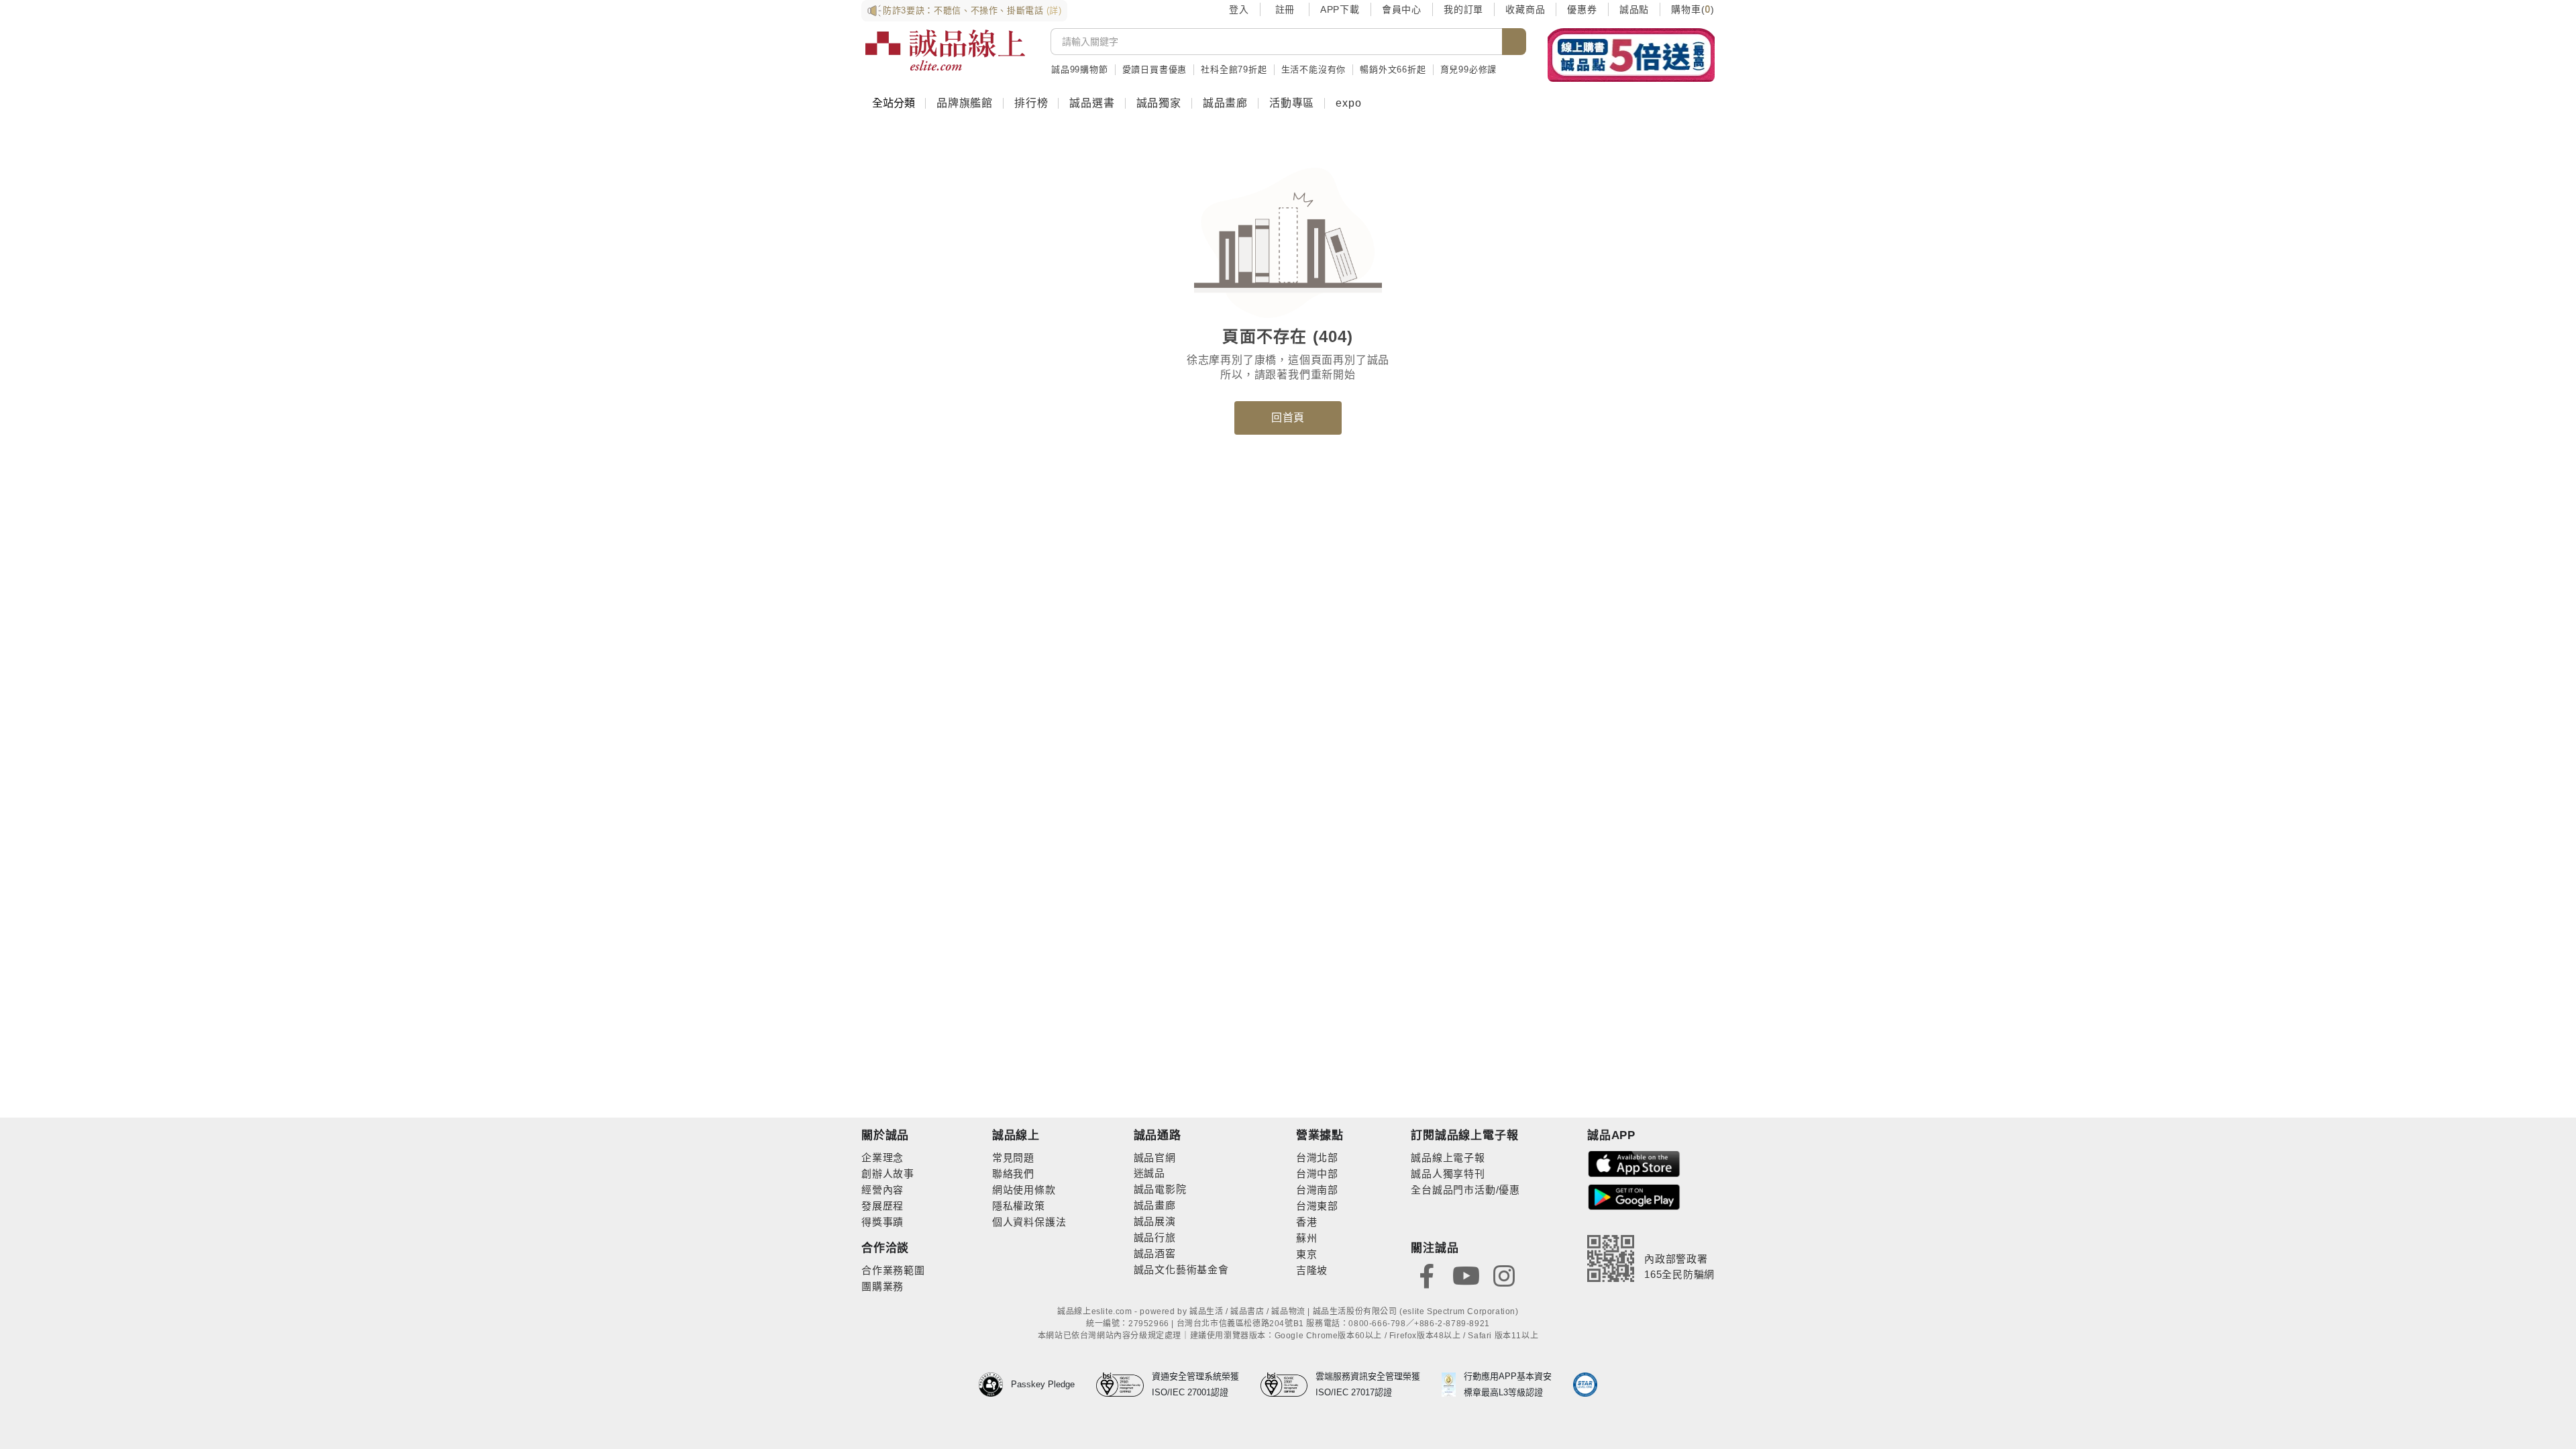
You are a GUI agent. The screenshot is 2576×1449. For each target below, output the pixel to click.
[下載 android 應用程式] (1634, 1196)
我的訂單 (1463, 9)
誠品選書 (1092, 103)
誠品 (1155, 1173)
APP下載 (1340, 9)
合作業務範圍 (893, 1270)
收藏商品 (1525, 9)
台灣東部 (1317, 1206)
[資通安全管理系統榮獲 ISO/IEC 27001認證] (1124, 1385)
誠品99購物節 (1080, 69)
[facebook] (1427, 1275)
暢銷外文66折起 (1393, 69)
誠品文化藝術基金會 (1181, 1270)
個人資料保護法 (1029, 1222)
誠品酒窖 (1155, 1253)
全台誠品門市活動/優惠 (1465, 1190)
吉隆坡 (1312, 1270)
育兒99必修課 (1469, 69)
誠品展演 (1155, 1221)
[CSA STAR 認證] (1585, 1385)
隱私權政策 (1019, 1206)
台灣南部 (1317, 1190)
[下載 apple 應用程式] (1634, 1163)
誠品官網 (1155, 1158)
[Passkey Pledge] (995, 1385)
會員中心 (1402, 9)
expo (1348, 103)
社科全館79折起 (1234, 69)
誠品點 (1634, 9)
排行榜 (1031, 103)
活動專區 (1292, 103)
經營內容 (882, 1190)
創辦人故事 (888, 1174)
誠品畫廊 (1225, 103)
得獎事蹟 (882, 1222)
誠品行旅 (1155, 1237)
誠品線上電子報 (1448, 1158)
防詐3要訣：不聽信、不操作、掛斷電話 (972, 10)
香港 (1307, 1222)
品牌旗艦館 (965, 103)
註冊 (1285, 9)
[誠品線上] (945, 50)
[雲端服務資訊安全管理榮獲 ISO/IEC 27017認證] (1288, 1385)
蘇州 (1307, 1238)
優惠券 (1582, 9)
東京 (1307, 1254)
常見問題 (1013, 1158)
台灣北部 (1317, 1158)
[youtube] (1466, 1275)
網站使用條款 (1024, 1190)
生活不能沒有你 (1314, 69)
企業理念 (882, 1158)
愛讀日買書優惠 (1155, 69)
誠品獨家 (1159, 103)
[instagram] (1504, 1275)
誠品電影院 (1160, 1189)
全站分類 (894, 103)
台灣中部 (1317, 1174)
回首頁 (1288, 418)
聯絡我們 (1013, 1174)
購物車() (1693, 9)
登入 (1239, 9)
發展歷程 (882, 1206)
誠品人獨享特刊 (1448, 1174)
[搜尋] (1514, 42)
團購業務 (882, 1286)
